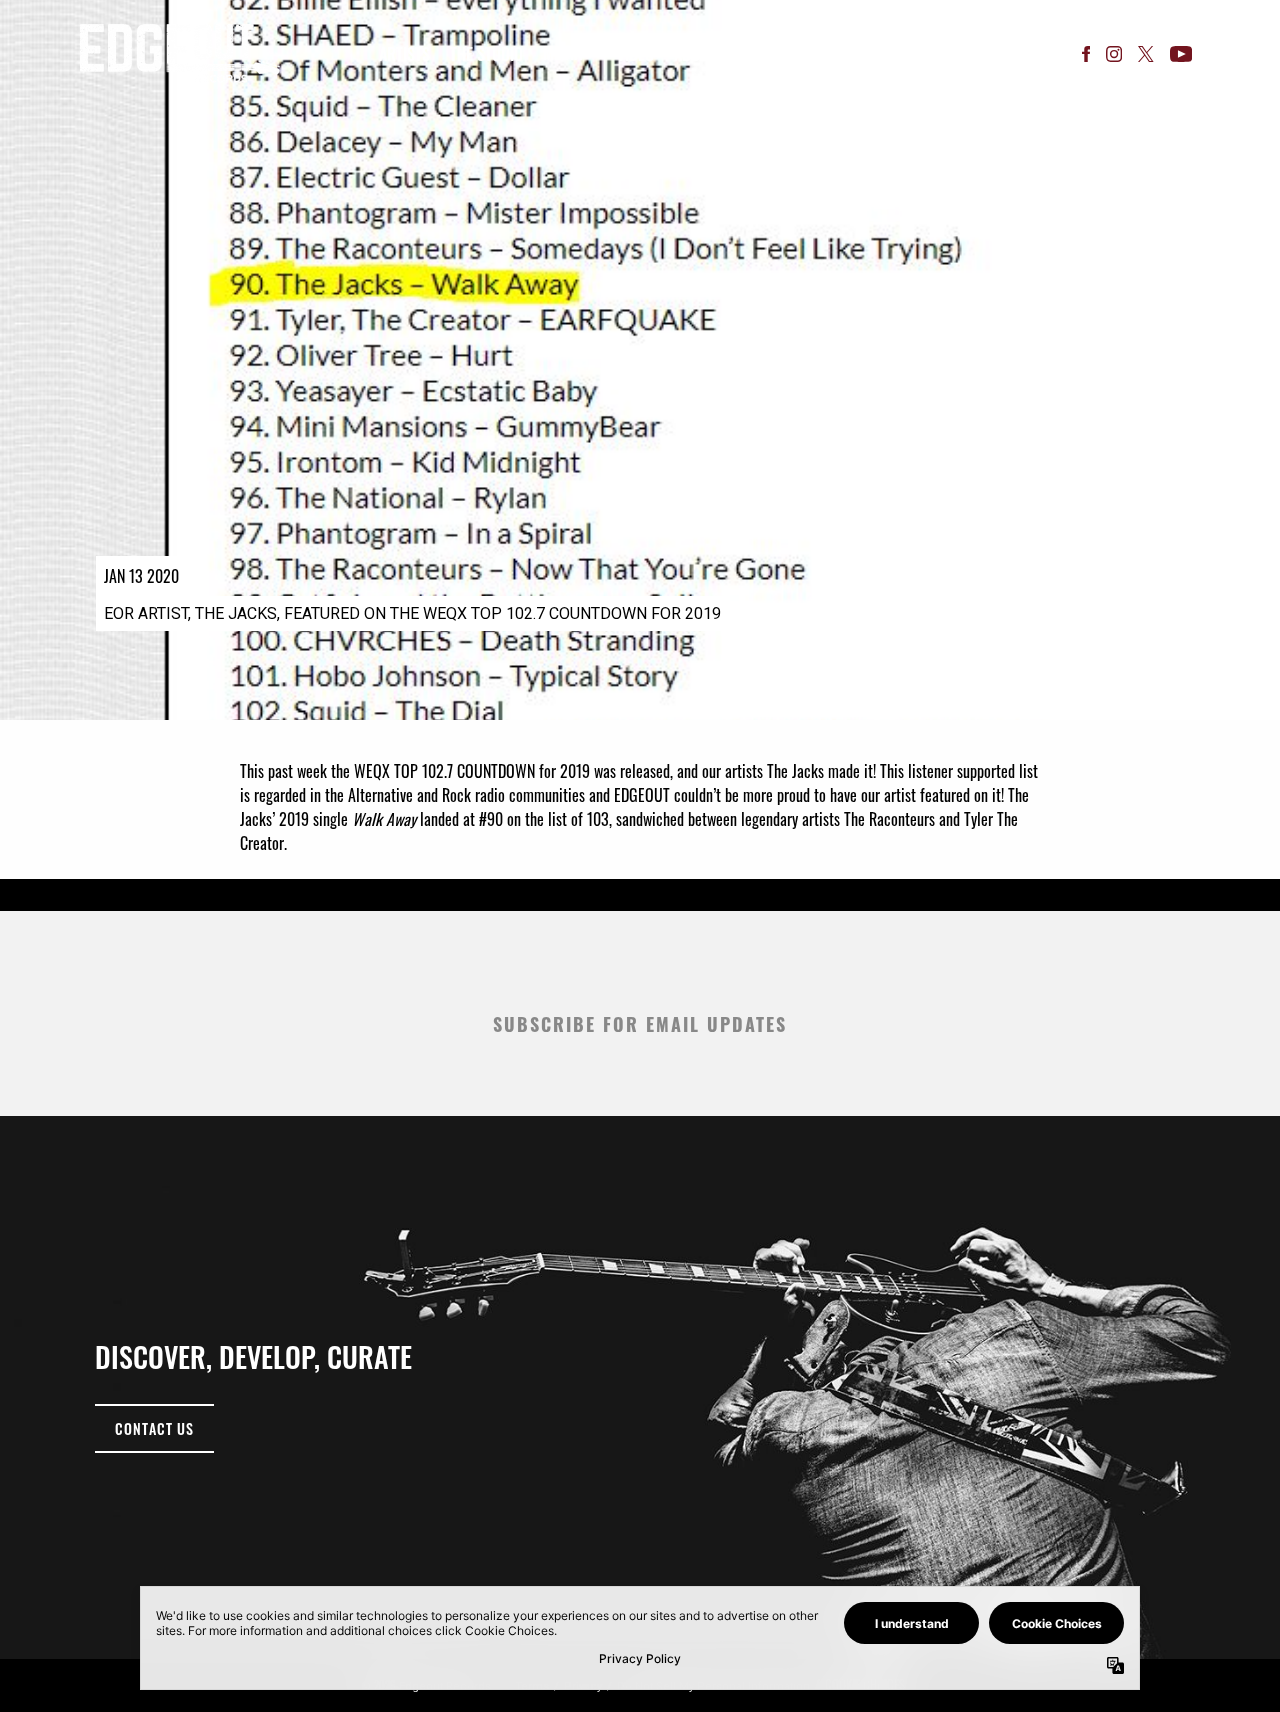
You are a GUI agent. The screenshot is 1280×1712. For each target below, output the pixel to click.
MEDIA (562, 53)
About (695, 54)
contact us (154, 1428)
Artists (404, 54)
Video (635, 54)
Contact (765, 54)
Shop (831, 54)
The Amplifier (914, 53)
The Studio (486, 54)
